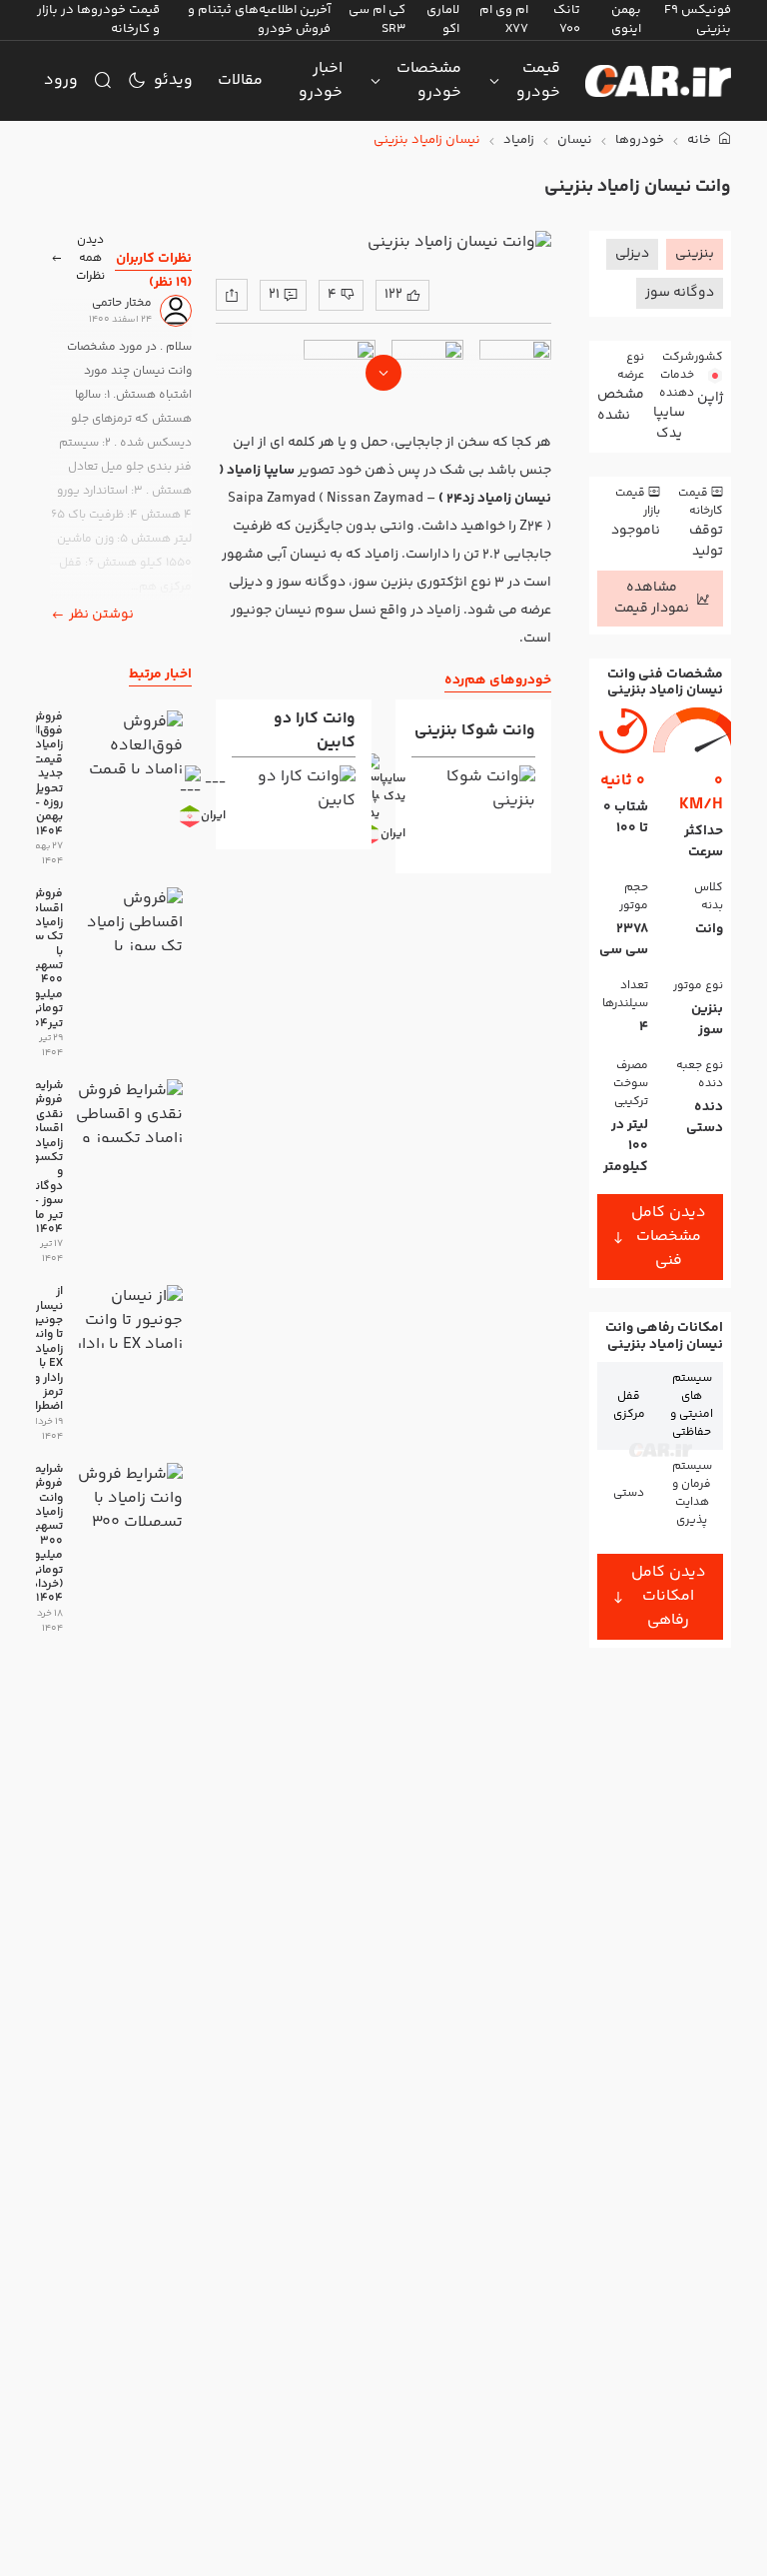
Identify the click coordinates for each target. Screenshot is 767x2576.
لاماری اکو (443, 19)
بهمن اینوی (626, 19)
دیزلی (632, 254)
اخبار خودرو (321, 80)
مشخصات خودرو (429, 80)
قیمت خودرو (538, 80)
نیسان (575, 140)
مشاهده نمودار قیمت (652, 598)
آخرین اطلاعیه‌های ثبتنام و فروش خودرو (259, 19)
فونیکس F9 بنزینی (698, 19)
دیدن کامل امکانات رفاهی (669, 1596)
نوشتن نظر (101, 615)
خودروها (640, 140)
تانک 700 (567, 19)
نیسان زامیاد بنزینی (427, 140)
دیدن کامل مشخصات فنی (669, 1237)
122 (393, 295)
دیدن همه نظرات (90, 258)
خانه (701, 140)
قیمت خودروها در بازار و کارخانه (98, 19)
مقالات (240, 80)
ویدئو (173, 80)
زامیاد (519, 140)
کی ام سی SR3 (377, 19)
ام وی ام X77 (504, 19)
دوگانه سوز (680, 293)
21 (274, 295)
